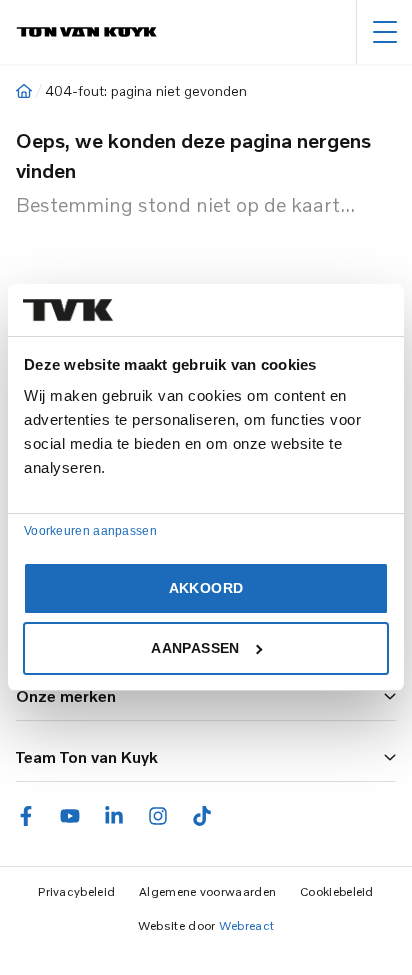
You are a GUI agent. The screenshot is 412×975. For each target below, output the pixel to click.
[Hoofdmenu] (384, 32)
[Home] (24, 91)
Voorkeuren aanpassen (90, 531)
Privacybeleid (76, 891)
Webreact (246, 925)
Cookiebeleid (337, 891)
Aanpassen (195, 648)
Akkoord (206, 588)
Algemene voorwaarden (207, 891)
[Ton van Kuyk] (86, 32)
